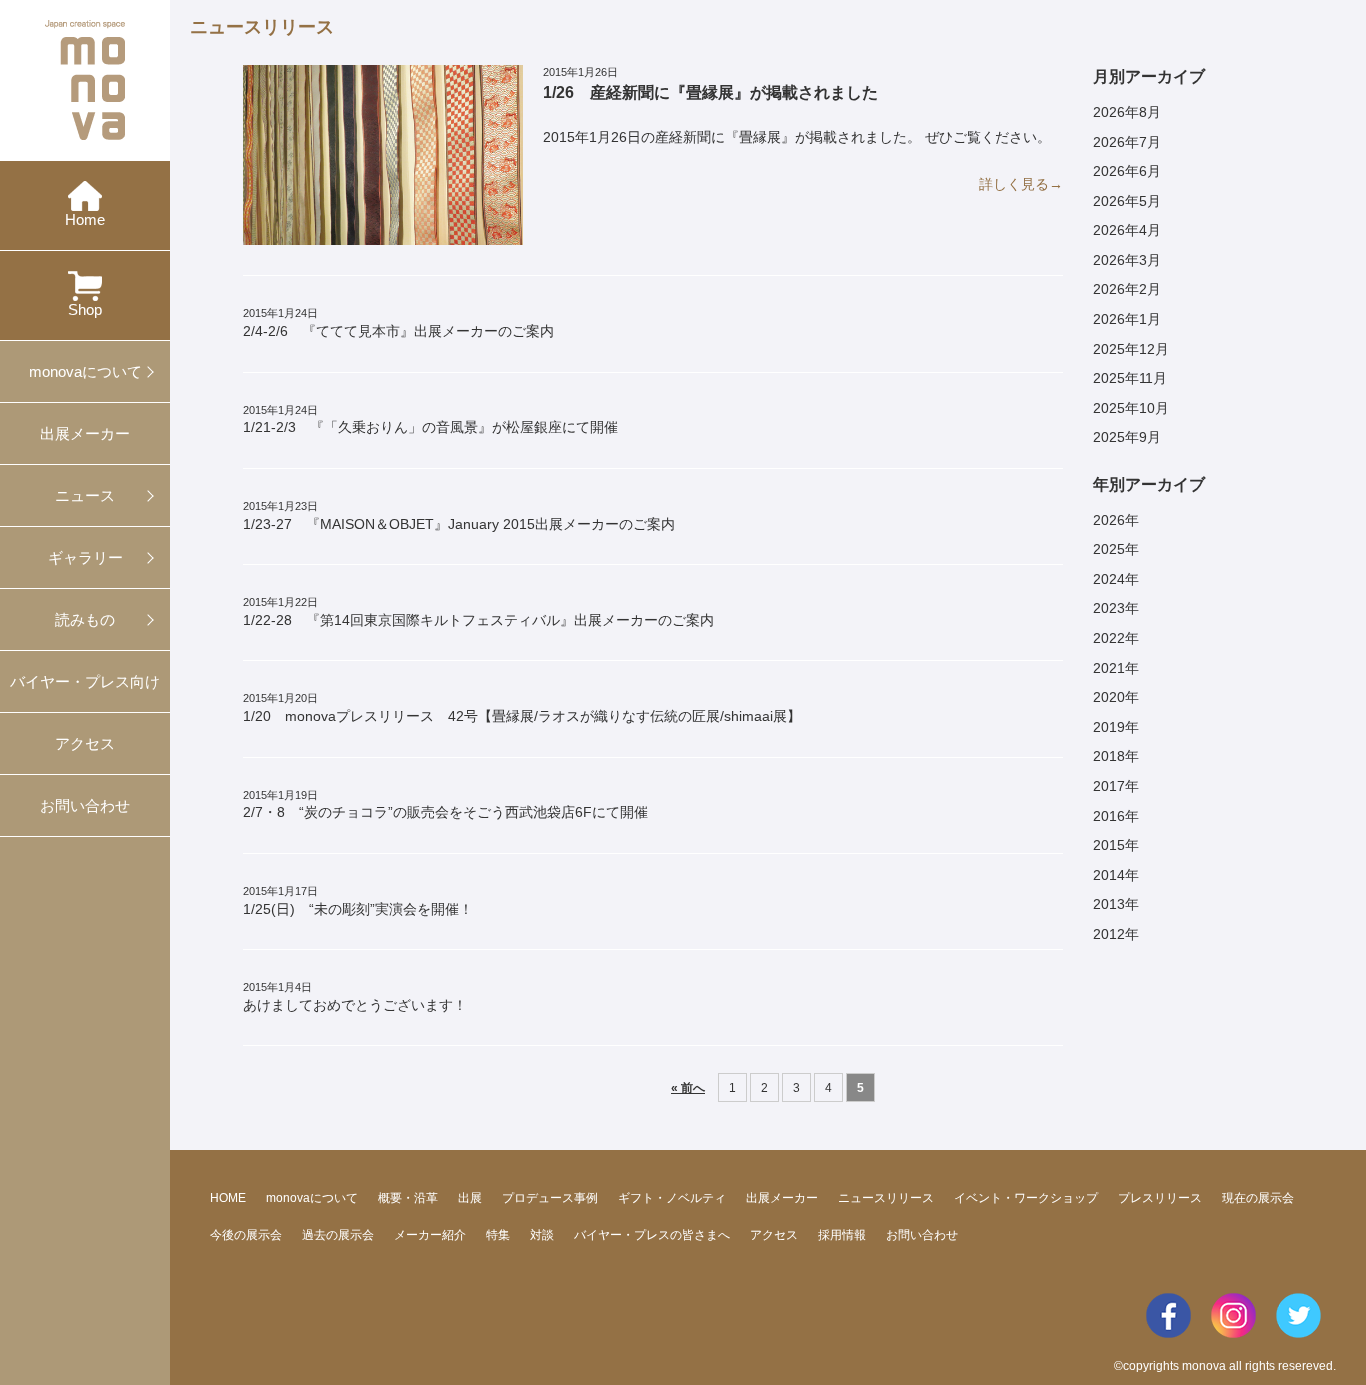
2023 (1109, 608)
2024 (1109, 579)
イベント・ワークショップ (1026, 1198)
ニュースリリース (886, 1198)
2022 (1109, 638)
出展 (470, 1198)
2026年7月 (1127, 142)
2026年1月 (1127, 319)
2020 (1109, 697)
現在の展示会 (1258, 1198)
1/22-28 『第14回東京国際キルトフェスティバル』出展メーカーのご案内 (478, 612)
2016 (1109, 816)
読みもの (85, 619)
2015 (1109, 845)
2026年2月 (1127, 289)
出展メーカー (85, 433)
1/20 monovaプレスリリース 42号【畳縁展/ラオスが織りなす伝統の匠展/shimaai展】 (522, 708)
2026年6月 (1127, 171)
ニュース (85, 495)
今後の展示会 (246, 1235)
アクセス (85, 743)
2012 (1109, 934)
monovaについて (85, 371)
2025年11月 (1130, 378)
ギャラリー (85, 557)
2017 (1109, 786)
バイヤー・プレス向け (85, 681)
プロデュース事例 (550, 1198)
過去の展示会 (338, 1235)
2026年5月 (1127, 201)
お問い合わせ (85, 805)
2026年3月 (1127, 260)
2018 (1109, 756)
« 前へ (688, 1087)
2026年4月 (1127, 230)
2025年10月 (1131, 408)
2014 (1109, 875)
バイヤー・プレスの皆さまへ (652, 1235)
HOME (228, 1198)
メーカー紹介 (430, 1235)
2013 (1109, 904)
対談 (542, 1235)
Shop (85, 309)
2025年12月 (1131, 349)
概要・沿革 (408, 1198)
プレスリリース (1160, 1198)
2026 (1109, 520)
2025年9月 (1127, 437)
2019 (1109, 727)
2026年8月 (1127, 112)
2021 (1109, 668)
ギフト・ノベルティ (672, 1198)
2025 (1109, 549)
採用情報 (842, 1235)
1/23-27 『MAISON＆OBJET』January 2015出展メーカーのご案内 (459, 516)
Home (85, 219)
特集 (498, 1235)
